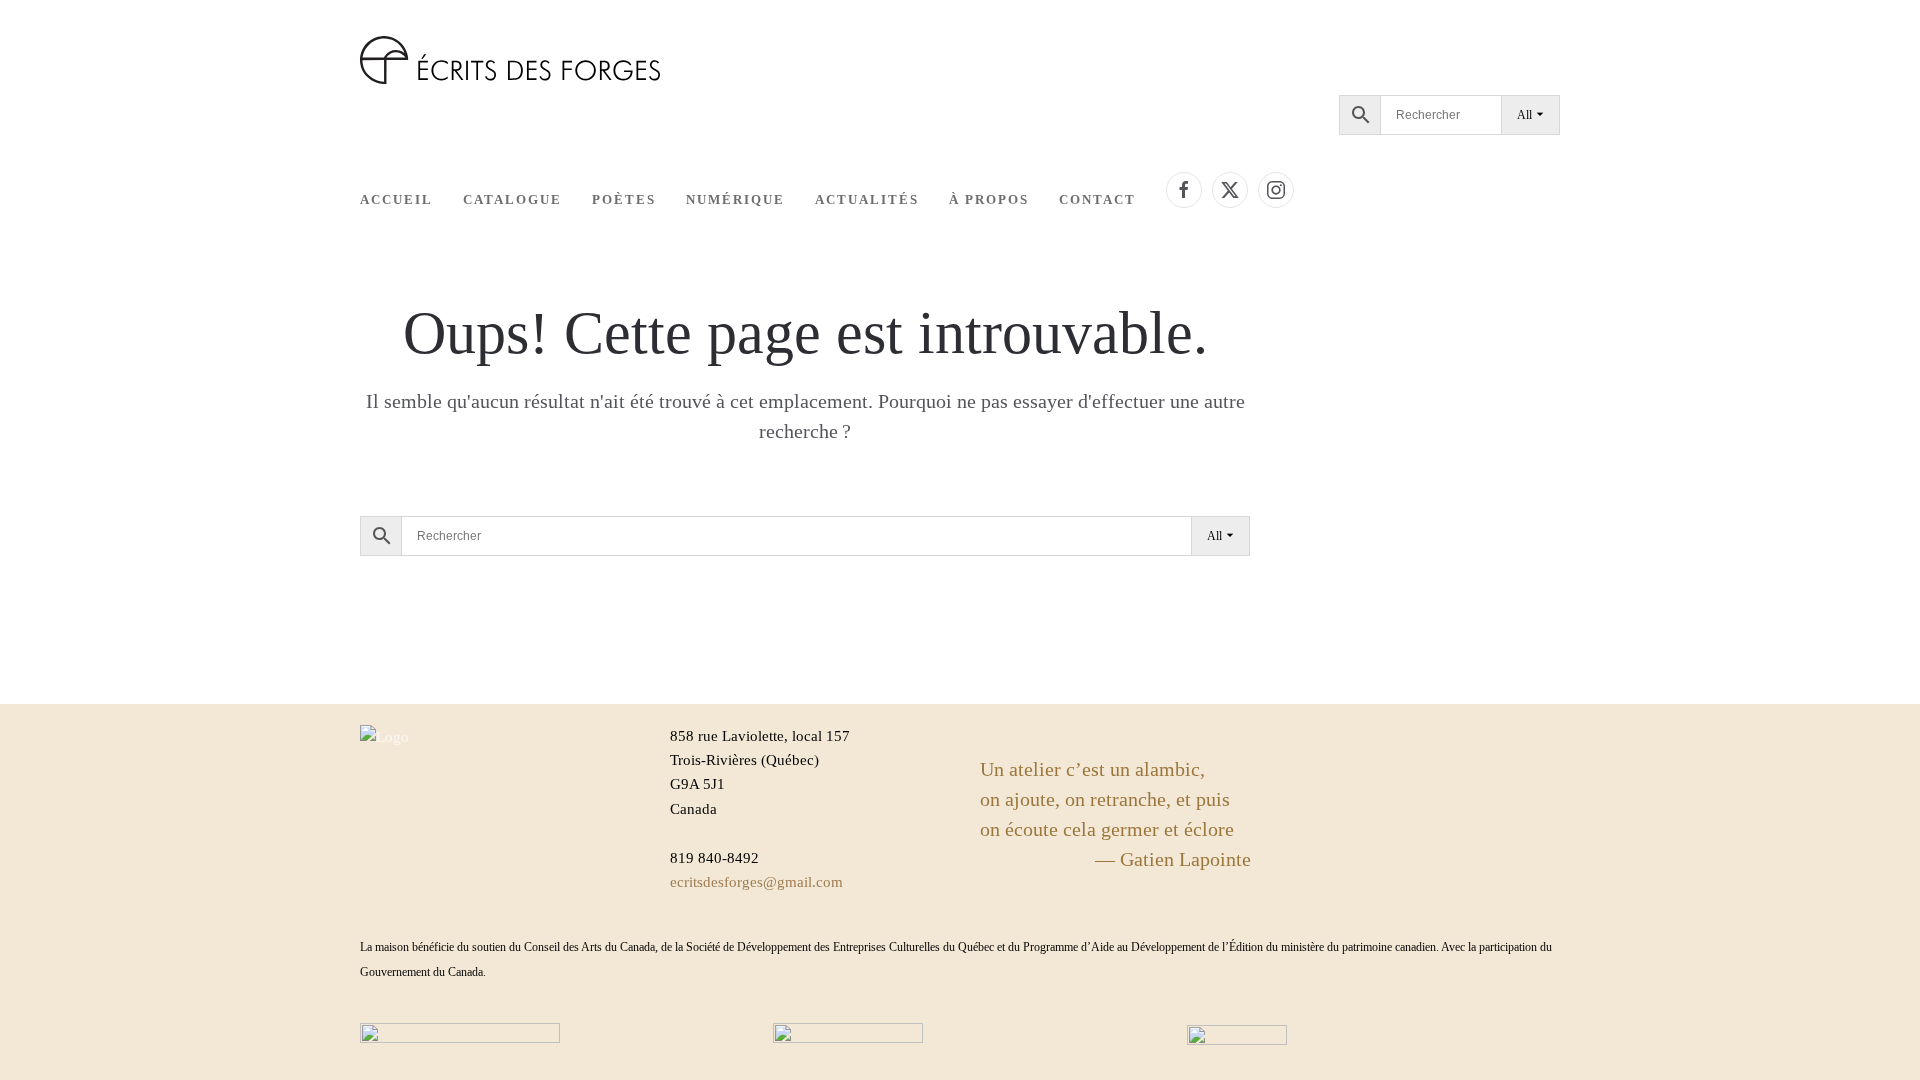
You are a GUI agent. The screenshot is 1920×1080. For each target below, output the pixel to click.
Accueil (396, 199)
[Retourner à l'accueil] (510, 60)
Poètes (624, 199)
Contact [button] (1097, 199)
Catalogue (512, 199)
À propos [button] (989, 199)
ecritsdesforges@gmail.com (756, 882)
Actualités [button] (867, 199)
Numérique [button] (735, 199)
